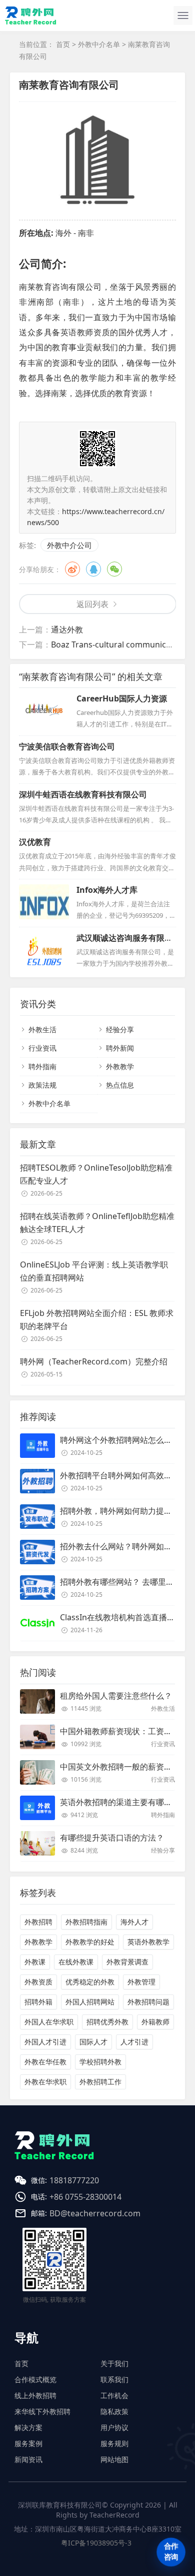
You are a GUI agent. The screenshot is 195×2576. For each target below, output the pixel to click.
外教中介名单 (99, 44)
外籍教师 (155, 2022)
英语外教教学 (148, 1942)
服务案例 (28, 2443)
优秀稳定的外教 (90, 1982)
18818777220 (74, 2180)
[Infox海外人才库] (44, 902)
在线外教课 (76, 1962)
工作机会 (114, 2395)
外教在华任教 (45, 2062)
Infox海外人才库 (107, 890)
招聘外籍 (38, 2002)
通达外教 (67, 630)
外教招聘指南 (86, 1922)
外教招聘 (38, 1922)
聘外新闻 (120, 1048)
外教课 (35, 1962)
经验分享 (120, 1029)
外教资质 (38, 1982)
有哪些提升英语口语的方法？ (112, 1838)
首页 (63, 44)
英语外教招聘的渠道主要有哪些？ (120, 1802)
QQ (93, 569)
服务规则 (114, 2443)
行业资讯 (42, 1048)
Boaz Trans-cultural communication (118, 644)
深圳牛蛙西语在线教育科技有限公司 (83, 794)
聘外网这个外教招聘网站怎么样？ (120, 1440)
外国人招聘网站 (90, 2002)
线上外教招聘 (35, 2395)
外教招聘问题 (148, 2002)
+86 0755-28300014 (85, 2197)
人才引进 (134, 2042)
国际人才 (93, 2042)
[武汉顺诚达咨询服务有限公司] (44, 950)
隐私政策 (114, 2411)
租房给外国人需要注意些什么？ (116, 1696)
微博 (72, 569)
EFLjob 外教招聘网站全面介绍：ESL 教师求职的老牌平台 (97, 1319)
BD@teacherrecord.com (95, 2213)
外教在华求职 (45, 2082)
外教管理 (141, 1982)
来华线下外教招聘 (42, 2411)
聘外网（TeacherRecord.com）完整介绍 (94, 1361)
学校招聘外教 (100, 2062)
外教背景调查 (127, 1962)
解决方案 (28, 2427)
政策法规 (42, 1085)
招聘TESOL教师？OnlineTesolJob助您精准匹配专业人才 (96, 1174)
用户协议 (114, 2427)
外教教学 (120, 1066)
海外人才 (134, 1922)
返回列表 (92, 604)
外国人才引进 (45, 2042)
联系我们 (114, 2379)
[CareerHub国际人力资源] (44, 710)
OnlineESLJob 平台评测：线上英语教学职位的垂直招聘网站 (94, 1271)
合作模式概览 (35, 2379)
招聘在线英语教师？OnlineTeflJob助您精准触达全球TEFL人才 (97, 1223)
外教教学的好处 (90, 1942)
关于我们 (114, 2363)
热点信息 (120, 1085)
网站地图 (114, 2459)
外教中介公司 (69, 545)
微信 (114, 569)
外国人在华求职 (49, 2022)
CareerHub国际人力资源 (122, 698)
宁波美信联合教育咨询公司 (67, 746)
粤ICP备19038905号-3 (96, 2543)
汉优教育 (35, 842)
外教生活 (42, 1029)
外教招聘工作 (100, 2082)
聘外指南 (42, 1066)
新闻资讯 (28, 2459)
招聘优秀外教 (107, 2022)
